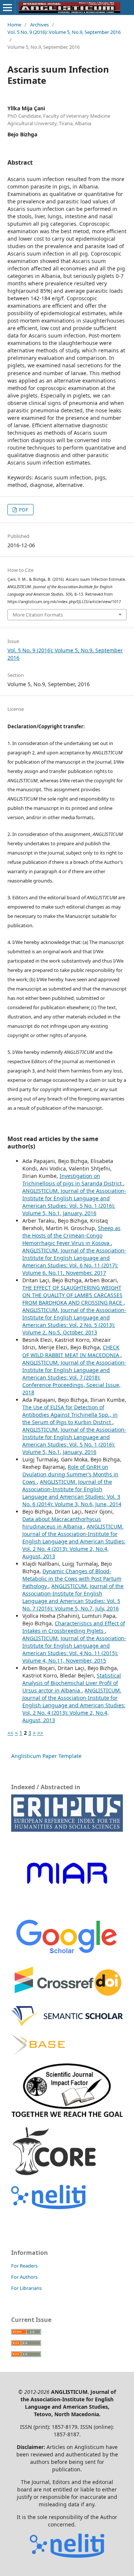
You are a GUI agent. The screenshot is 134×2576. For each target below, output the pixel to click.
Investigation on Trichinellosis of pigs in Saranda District (73, 1180)
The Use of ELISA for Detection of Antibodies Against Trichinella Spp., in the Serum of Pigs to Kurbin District (70, 1415)
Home (14, 25)
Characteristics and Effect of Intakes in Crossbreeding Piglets (74, 1627)
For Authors (24, 2277)
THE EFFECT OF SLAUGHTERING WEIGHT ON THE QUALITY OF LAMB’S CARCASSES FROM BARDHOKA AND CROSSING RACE (73, 1295)
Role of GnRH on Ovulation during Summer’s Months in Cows (70, 1474)
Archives (39, 25)
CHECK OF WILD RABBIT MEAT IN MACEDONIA (71, 1351)
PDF (23, 510)
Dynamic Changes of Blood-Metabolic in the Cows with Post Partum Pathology (72, 1579)
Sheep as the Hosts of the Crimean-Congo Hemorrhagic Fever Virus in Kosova (71, 1235)
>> (40, 1733)
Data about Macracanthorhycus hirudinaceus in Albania (62, 1523)
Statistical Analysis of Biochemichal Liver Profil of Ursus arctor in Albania (72, 1683)
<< (10, 1733)
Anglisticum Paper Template (46, 1756)
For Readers (24, 2266)
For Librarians (26, 2288)
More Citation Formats (38, 615)
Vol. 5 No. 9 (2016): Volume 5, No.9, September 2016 (64, 32)
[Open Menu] (7, 7)
